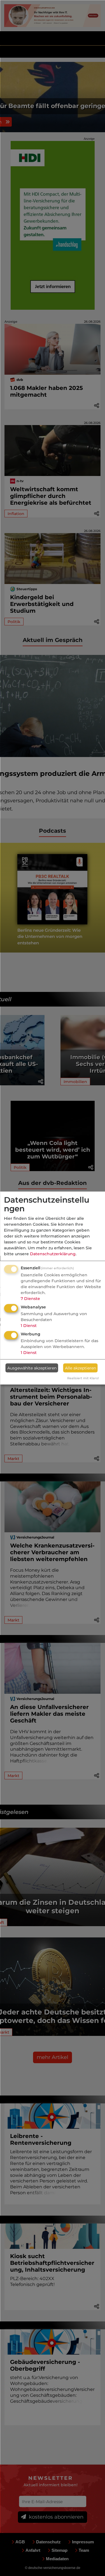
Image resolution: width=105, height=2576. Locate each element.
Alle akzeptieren (81, 1368)
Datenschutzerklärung (53, 1254)
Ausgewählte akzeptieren (32, 1368)
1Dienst (29, 1326)
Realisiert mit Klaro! (83, 1378)
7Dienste (30, 1299)
